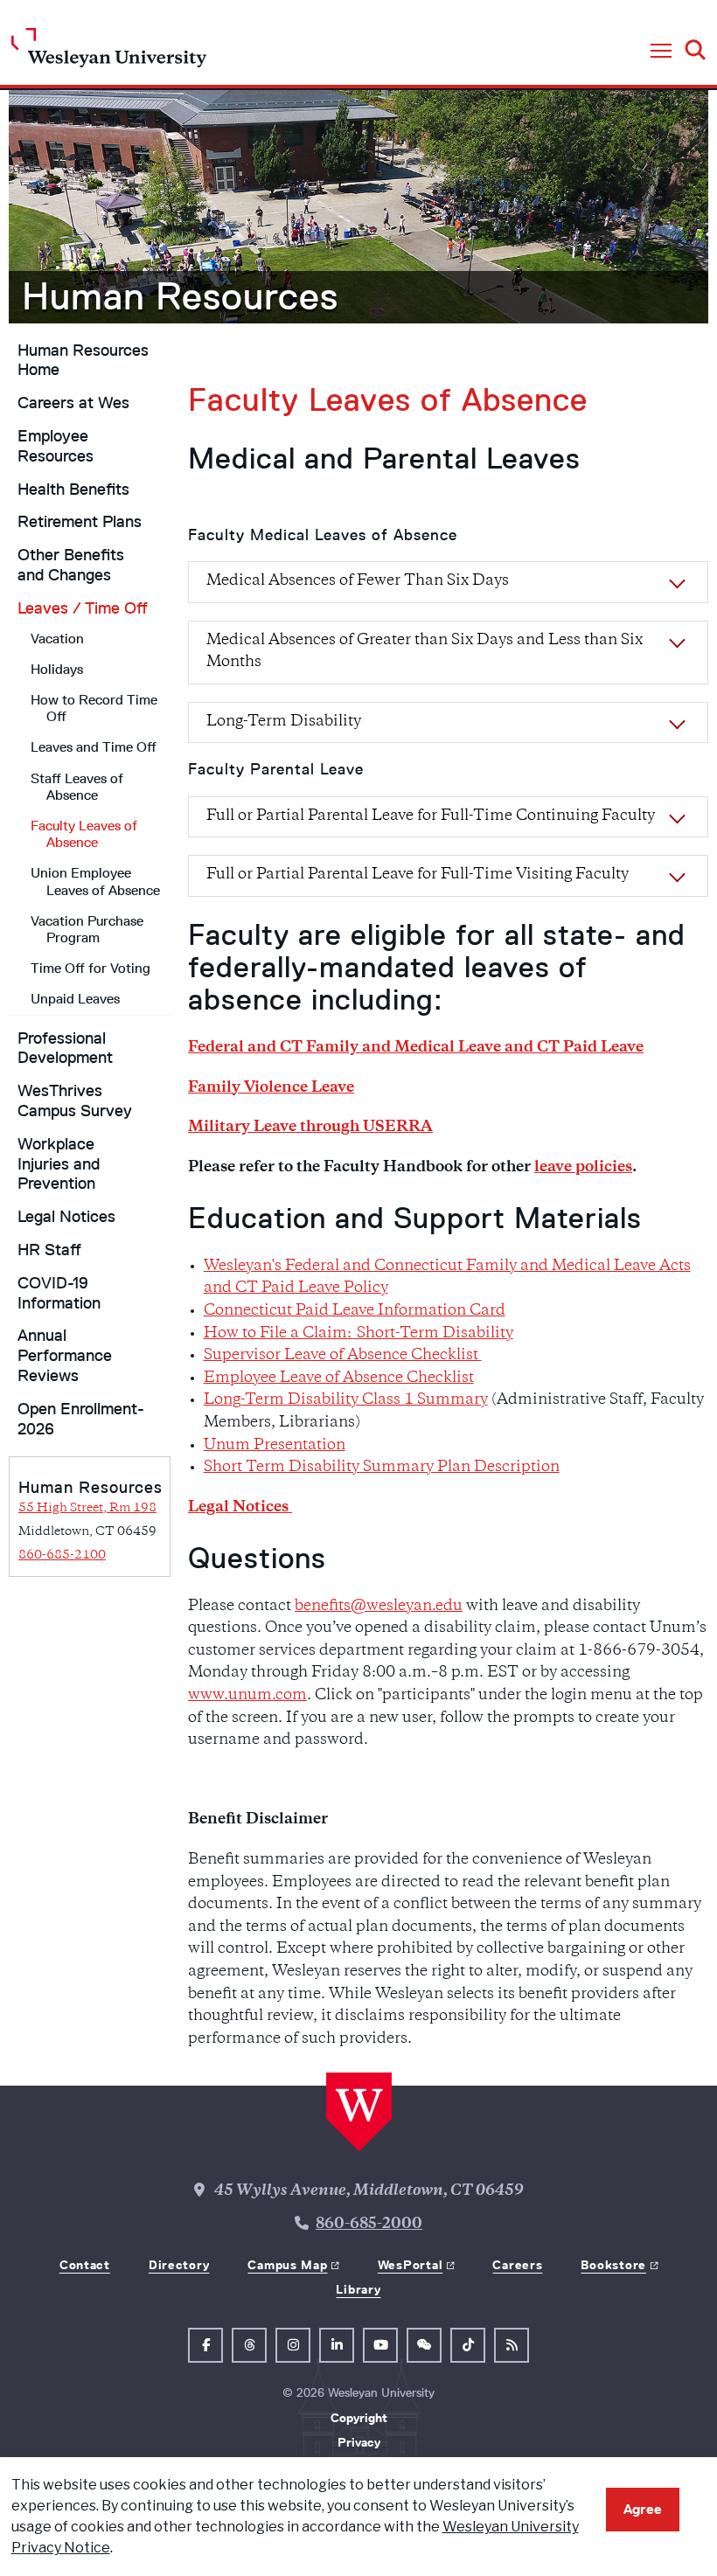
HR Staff (49, 1250)
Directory (179, 2265)
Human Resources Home (83, 361)
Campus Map (287, 2265)
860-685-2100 (62, 1555)
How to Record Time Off (94, 708)
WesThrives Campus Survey (75, 1101)
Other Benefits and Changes (71, 565)
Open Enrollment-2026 (81, 1419)
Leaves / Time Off (83, 608)
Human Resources (180, 296)
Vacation (57, 639)
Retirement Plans (80, 522)
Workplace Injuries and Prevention (59, 1164)
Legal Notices (66, 1217)
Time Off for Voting (90, 968)
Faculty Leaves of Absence (84, 834)
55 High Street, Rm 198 (87, 1508)
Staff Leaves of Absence (77, 787)
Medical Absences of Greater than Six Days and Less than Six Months (425, 652)
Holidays (57, 669)
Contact (85, 2265)
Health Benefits (73, 490)
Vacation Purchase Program (87, 929)
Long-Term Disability (284, 722)
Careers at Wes (73, 403)
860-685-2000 (369, 2225)
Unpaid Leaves (75, 999)
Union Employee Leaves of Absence (95, 881)
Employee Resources (56, 446)
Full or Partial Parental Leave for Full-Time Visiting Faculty (418, 875)
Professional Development (65, 1048)
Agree (643, 2509)
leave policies (583, 1168)
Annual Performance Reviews (65, 1356)
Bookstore (613, 2265)
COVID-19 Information (59, 1293)
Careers (517, 2265)
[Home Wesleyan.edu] (109, 52)
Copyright (359, 2418)
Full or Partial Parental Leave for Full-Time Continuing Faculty (431, 816)
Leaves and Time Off (94, 747)
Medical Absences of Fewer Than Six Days (358, 581)
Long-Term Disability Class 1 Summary (346, 1400)
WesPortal (410, 2265)
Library (358, 2289)
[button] (661, 52)
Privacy (359, 2442)
